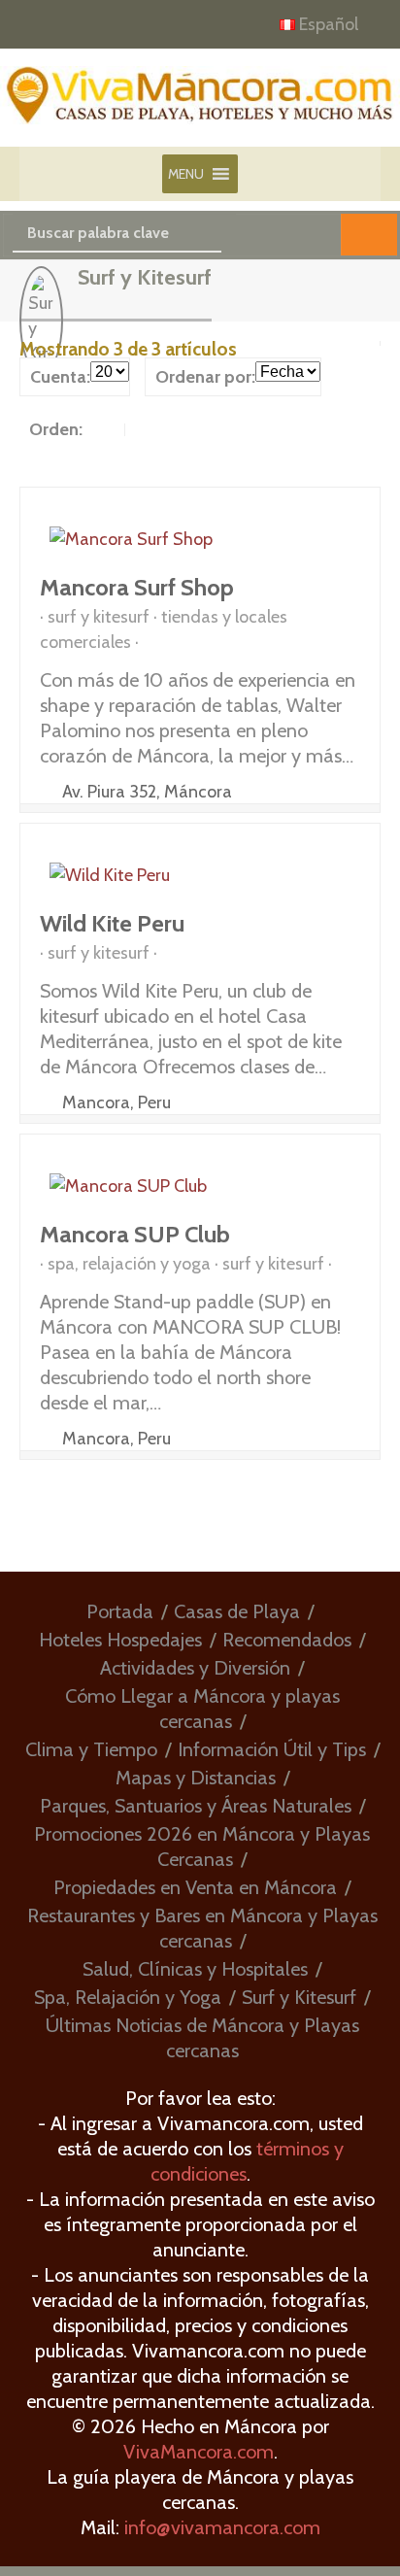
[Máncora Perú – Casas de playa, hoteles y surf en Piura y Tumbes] (200, 106)
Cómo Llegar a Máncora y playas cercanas (202, 1709)
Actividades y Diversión (195, 1668)
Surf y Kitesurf (299, 1997)
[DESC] (143, 429)
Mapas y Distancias (196, 1778)
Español (329, 24)
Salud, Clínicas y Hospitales (195, 1969)
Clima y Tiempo (91, 1749)
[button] (186, 174)
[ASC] (105, 429)
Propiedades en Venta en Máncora (195, 1887)
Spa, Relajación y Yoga (128, 1997)
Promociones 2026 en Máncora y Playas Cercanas (202, 1847)
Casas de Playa (237, 1611)
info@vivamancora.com (222, 2527)
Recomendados (287, 1640)
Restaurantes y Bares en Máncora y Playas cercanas (202, 1928)
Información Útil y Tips (272, 1749)
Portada (120, 1611)
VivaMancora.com (199, 2452)
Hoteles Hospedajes (120, 1640)
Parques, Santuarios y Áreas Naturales (196, 1806)
